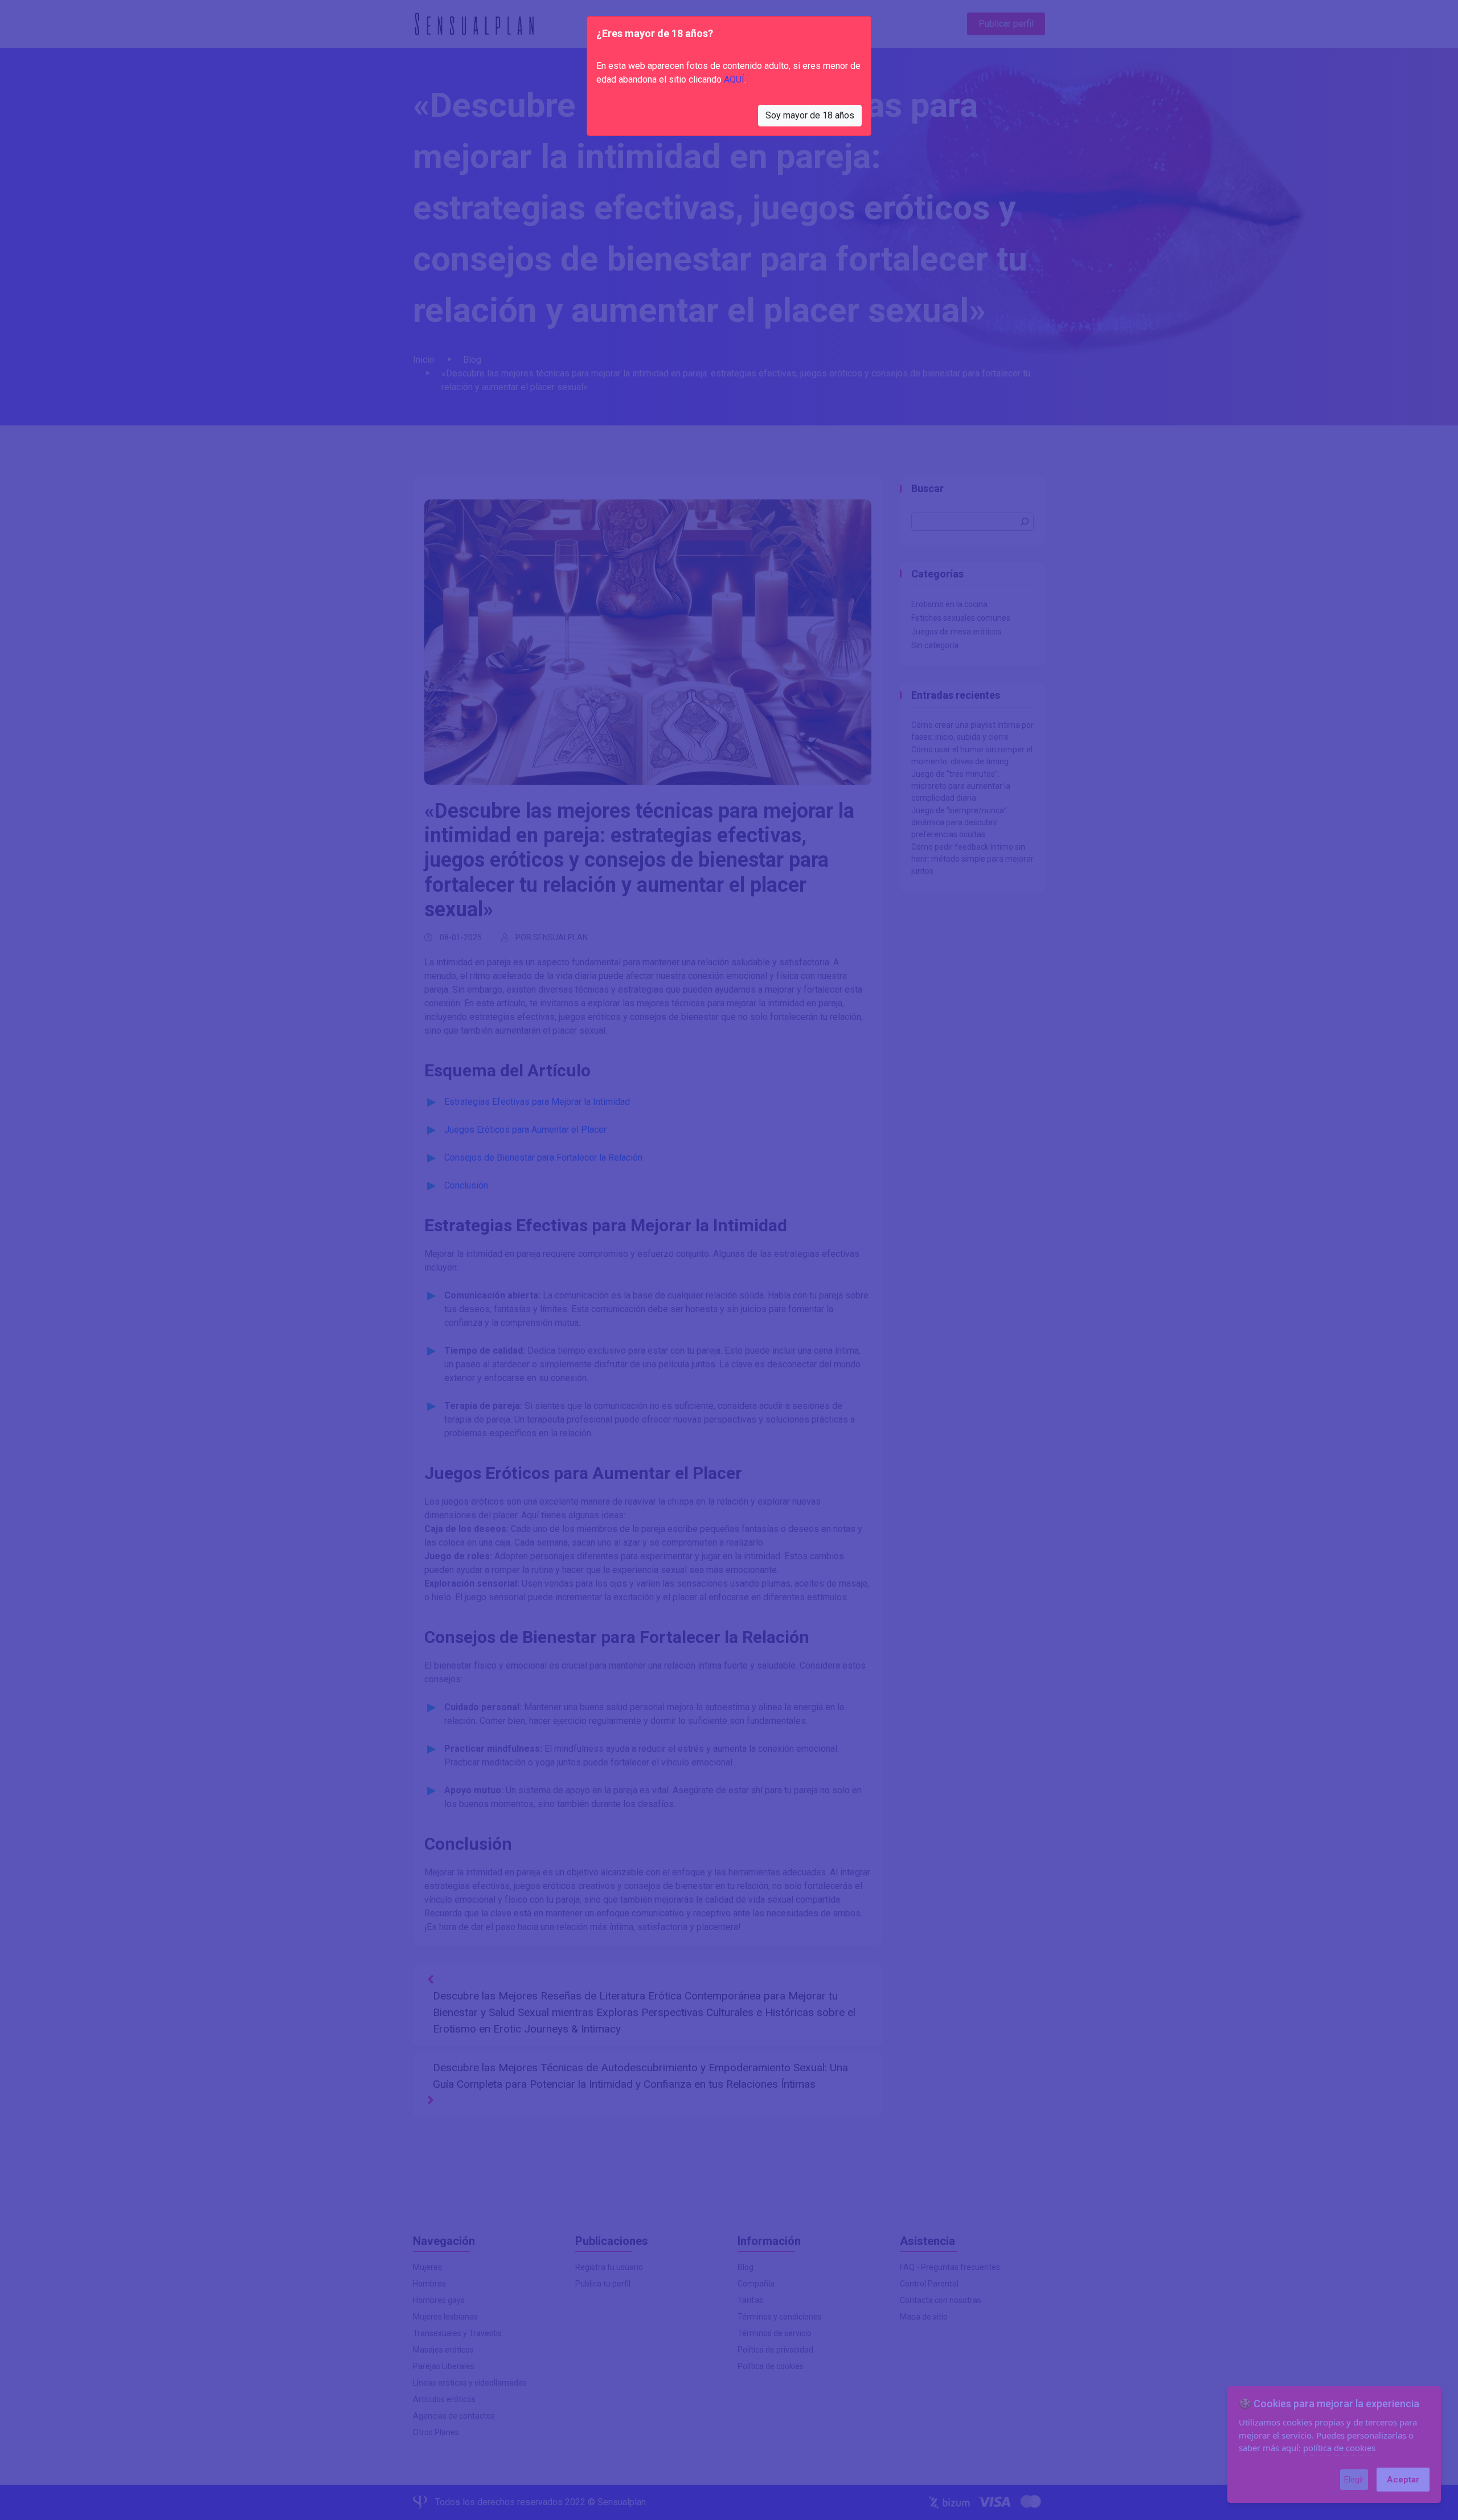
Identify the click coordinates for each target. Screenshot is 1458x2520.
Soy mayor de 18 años (810, 115)
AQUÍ (734, 79)
